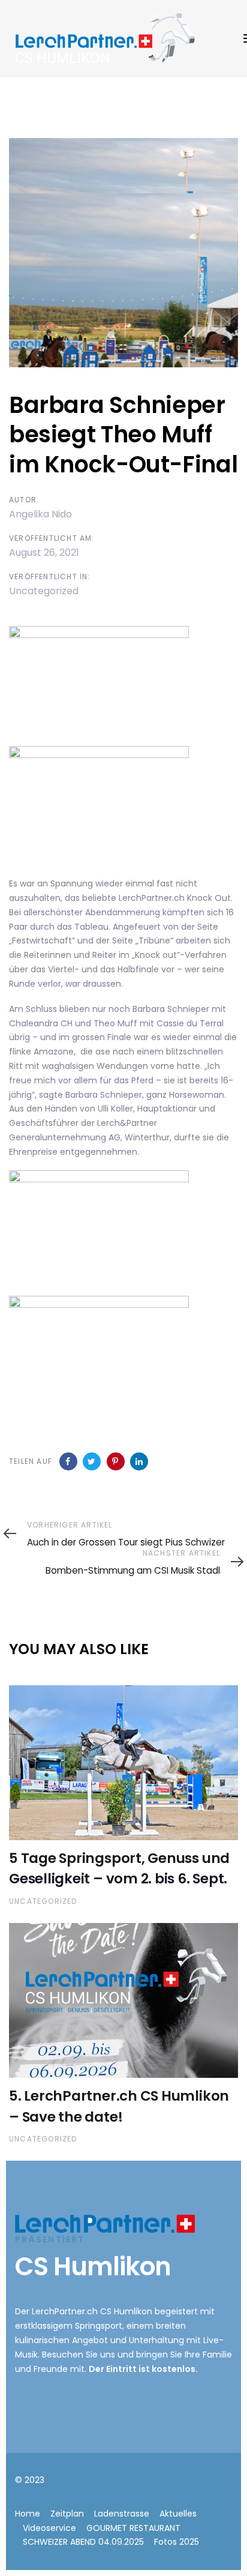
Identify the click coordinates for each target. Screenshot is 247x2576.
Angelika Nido (40, 514)
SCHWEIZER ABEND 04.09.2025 (83, 2542)
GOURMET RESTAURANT (133, 2528)
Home (28, 2514)
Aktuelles (178, 2514)
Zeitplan (67, 2514)
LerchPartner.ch (65, 2311)
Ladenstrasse (122, 2514)
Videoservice (49, 2528)
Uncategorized (44, 591)
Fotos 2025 (177, 2542)
